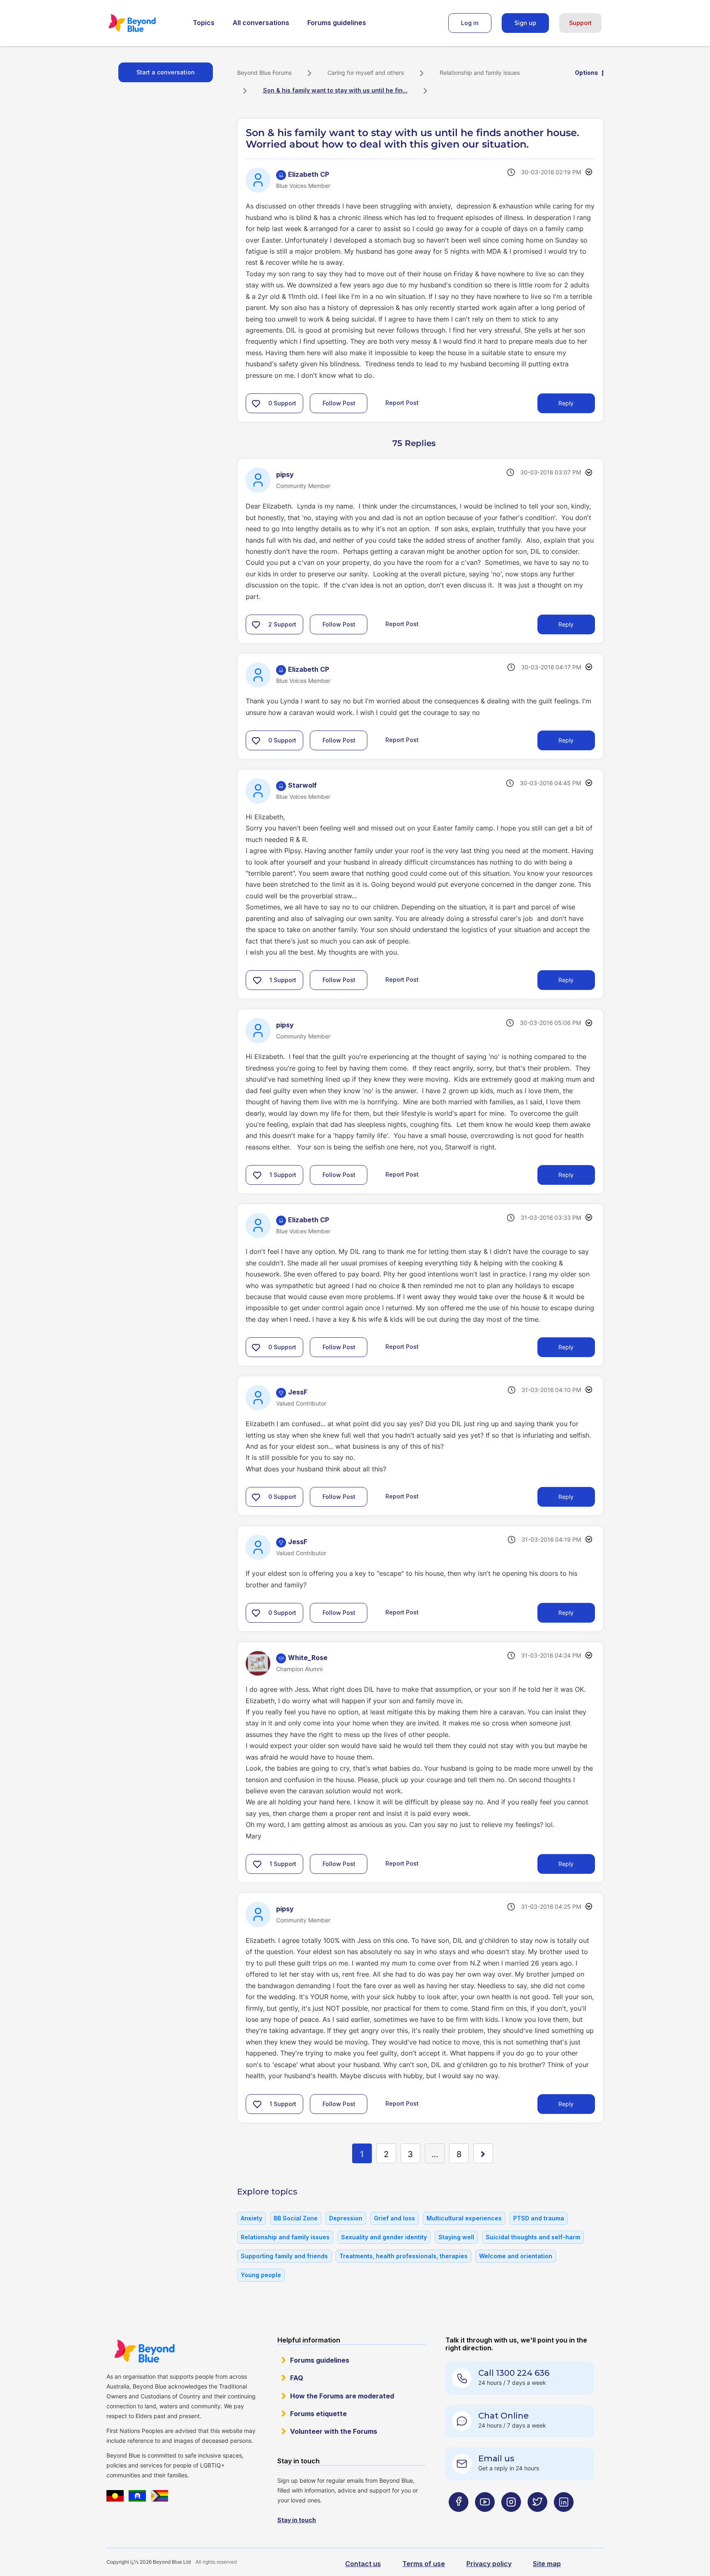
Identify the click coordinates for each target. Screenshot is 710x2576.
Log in (470, 23)
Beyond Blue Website (144, 2351)
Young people (261, 2275)
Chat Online (504, 2416)
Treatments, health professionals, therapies (403, 2256)
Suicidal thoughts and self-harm (533, 2237)
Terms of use (424, 2564)
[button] (256, 403)
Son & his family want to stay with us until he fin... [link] (335, 90)
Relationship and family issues (480, 73)
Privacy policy (489, 2564)
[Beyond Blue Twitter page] (537, 2518)
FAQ (297, 2378)
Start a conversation (166, 72)
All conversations (261, 23)
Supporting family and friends (284, 2256)
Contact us (363, 2564)
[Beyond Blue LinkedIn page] (564, 2518)
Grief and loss (394, 2218)
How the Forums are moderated (342, 2396)
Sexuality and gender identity (384, 2237)
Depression (346, 2218)
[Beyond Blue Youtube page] (485, 2518)
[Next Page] (483, 2153)
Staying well (456, 2237)
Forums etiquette (318, 2414)
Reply (566, 403)
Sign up (525, 23)
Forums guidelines (337, 23)
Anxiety (251, 2218)
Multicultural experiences (464, 2218)
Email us (496, 2458)
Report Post (402, 403)
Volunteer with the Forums (334, 2431)
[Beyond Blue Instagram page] (511, 2518)
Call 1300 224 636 (514, 2373)
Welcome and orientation (516, 2256)
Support (580, 23)
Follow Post (339, 403)
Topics (204, 23)
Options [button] (587, 73)
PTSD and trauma (539, 2218)
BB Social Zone (296, 2218)
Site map (547, 2564)
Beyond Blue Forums (143, 23)
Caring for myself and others (366, 73)
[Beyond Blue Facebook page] (459, 2518)
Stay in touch (297, 2520)
